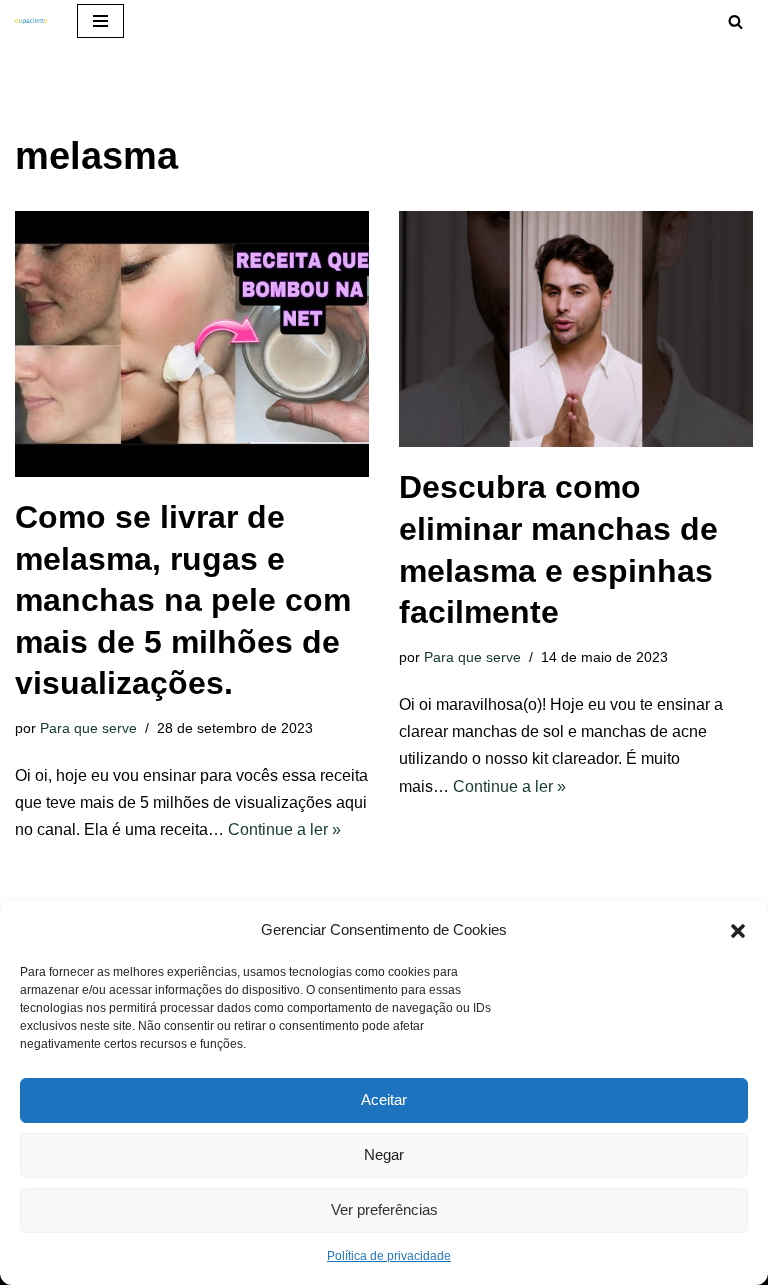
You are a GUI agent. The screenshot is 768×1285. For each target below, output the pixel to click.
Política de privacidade (389, 1256)
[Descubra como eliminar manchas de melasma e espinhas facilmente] (576, 329)
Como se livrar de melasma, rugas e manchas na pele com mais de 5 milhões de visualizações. (183, 600)
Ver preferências (384, 1209)
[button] (738, 929)
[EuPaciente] (31, 21)
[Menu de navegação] (100, 21)
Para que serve (88, 728)
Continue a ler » (284, 829)
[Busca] (735, 21)
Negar (384, 1154)
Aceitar (384, 1099)
